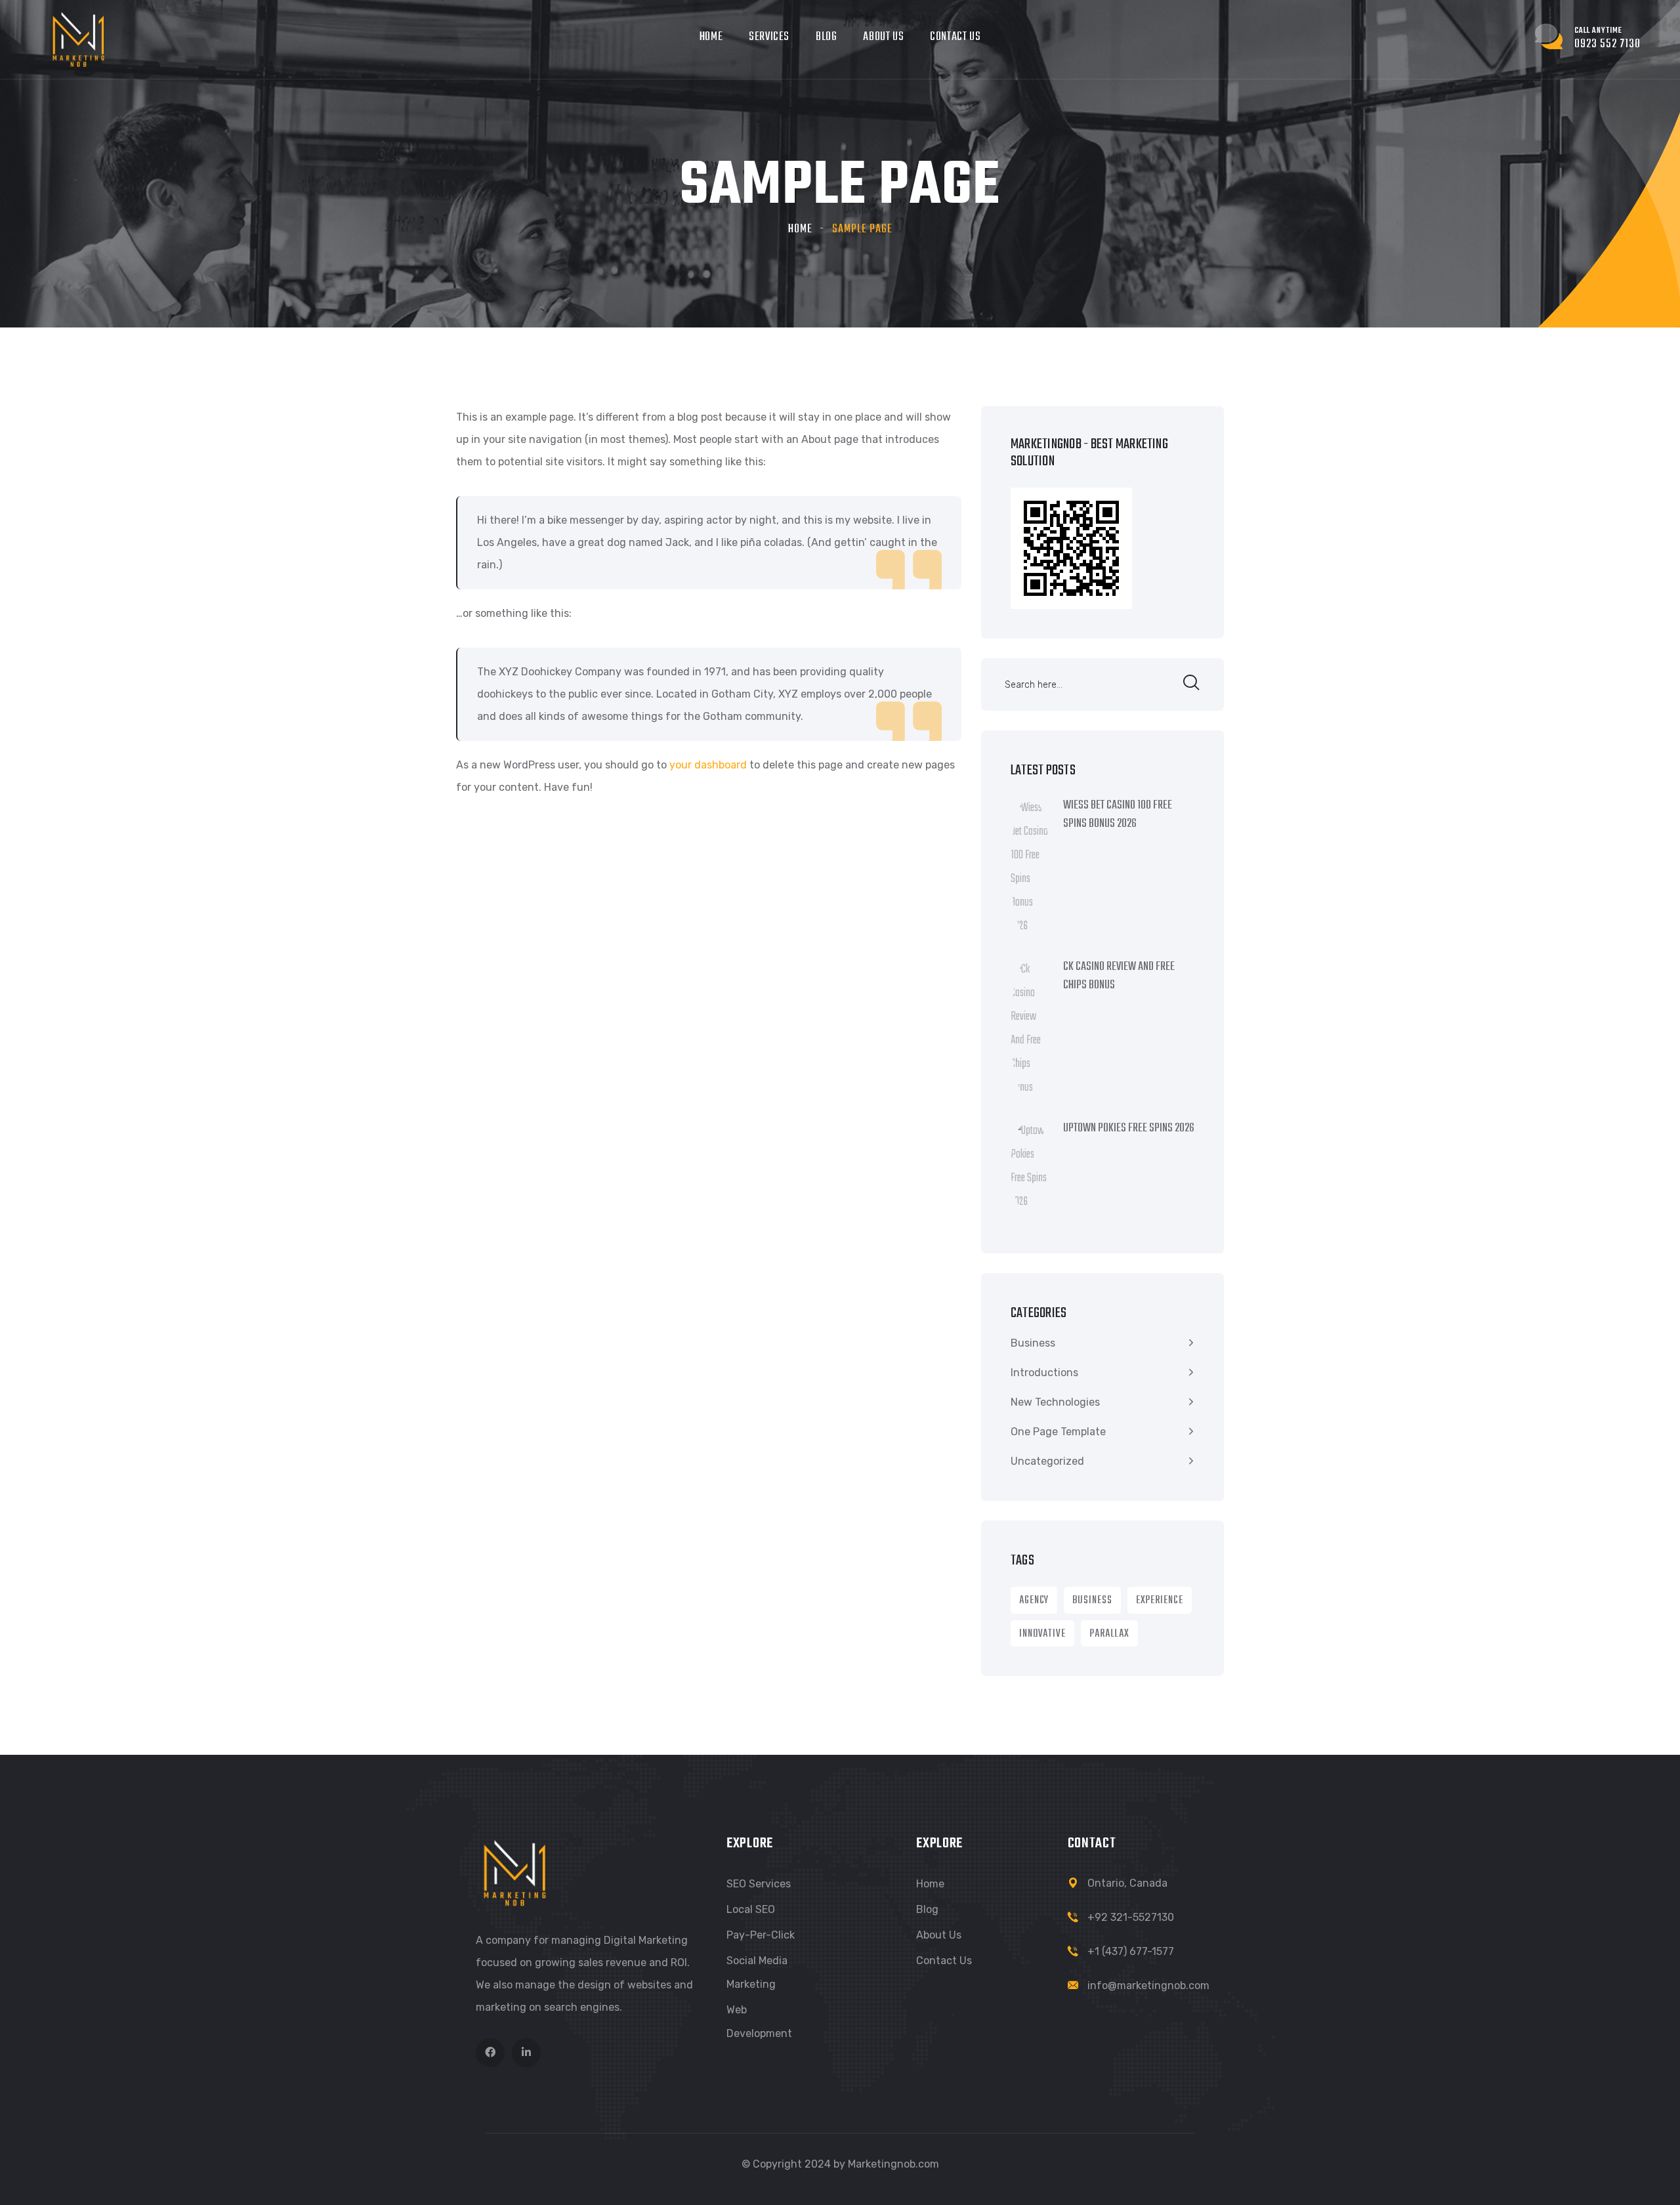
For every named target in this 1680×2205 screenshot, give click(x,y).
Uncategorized (1047, 1461)
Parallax (1109, 1634)
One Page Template (1058, 1432)
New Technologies (1055, 1402)
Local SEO (751, 1909)
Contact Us (955, 37)
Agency (1034, 1601)
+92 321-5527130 (1131, 1917)
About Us (883, 37)
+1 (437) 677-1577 (1131, 1951)
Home (711, 37)
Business (1033, 1343)
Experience (1160, 1601)
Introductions (1044, 1373)
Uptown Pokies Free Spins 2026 (1129, 1129)
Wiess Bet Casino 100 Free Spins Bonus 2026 (1118, 815)
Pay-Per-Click (761, 1935)
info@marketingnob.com (1148, 1985)
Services (769, 37)
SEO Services (759, 1884)
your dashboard (708, 765)
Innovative (1042, 1634)
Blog (826, 37)
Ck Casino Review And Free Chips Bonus (1119, 976)
